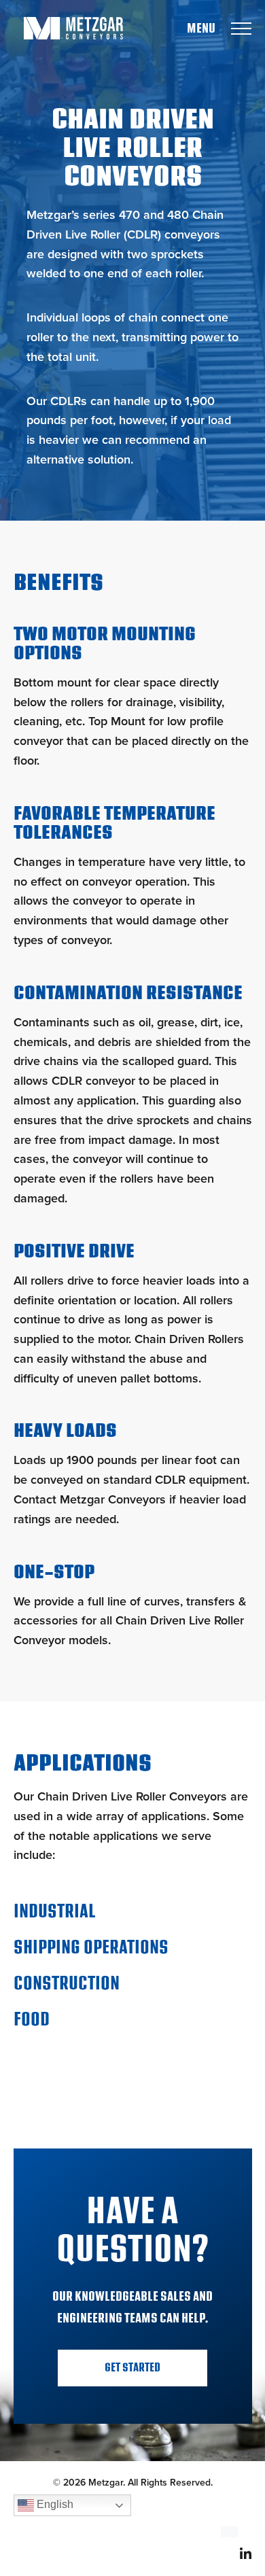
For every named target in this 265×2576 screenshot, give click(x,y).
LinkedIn (246, 2553)
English (54, 2504)
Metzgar (73, 28)
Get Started (132, 2368)
